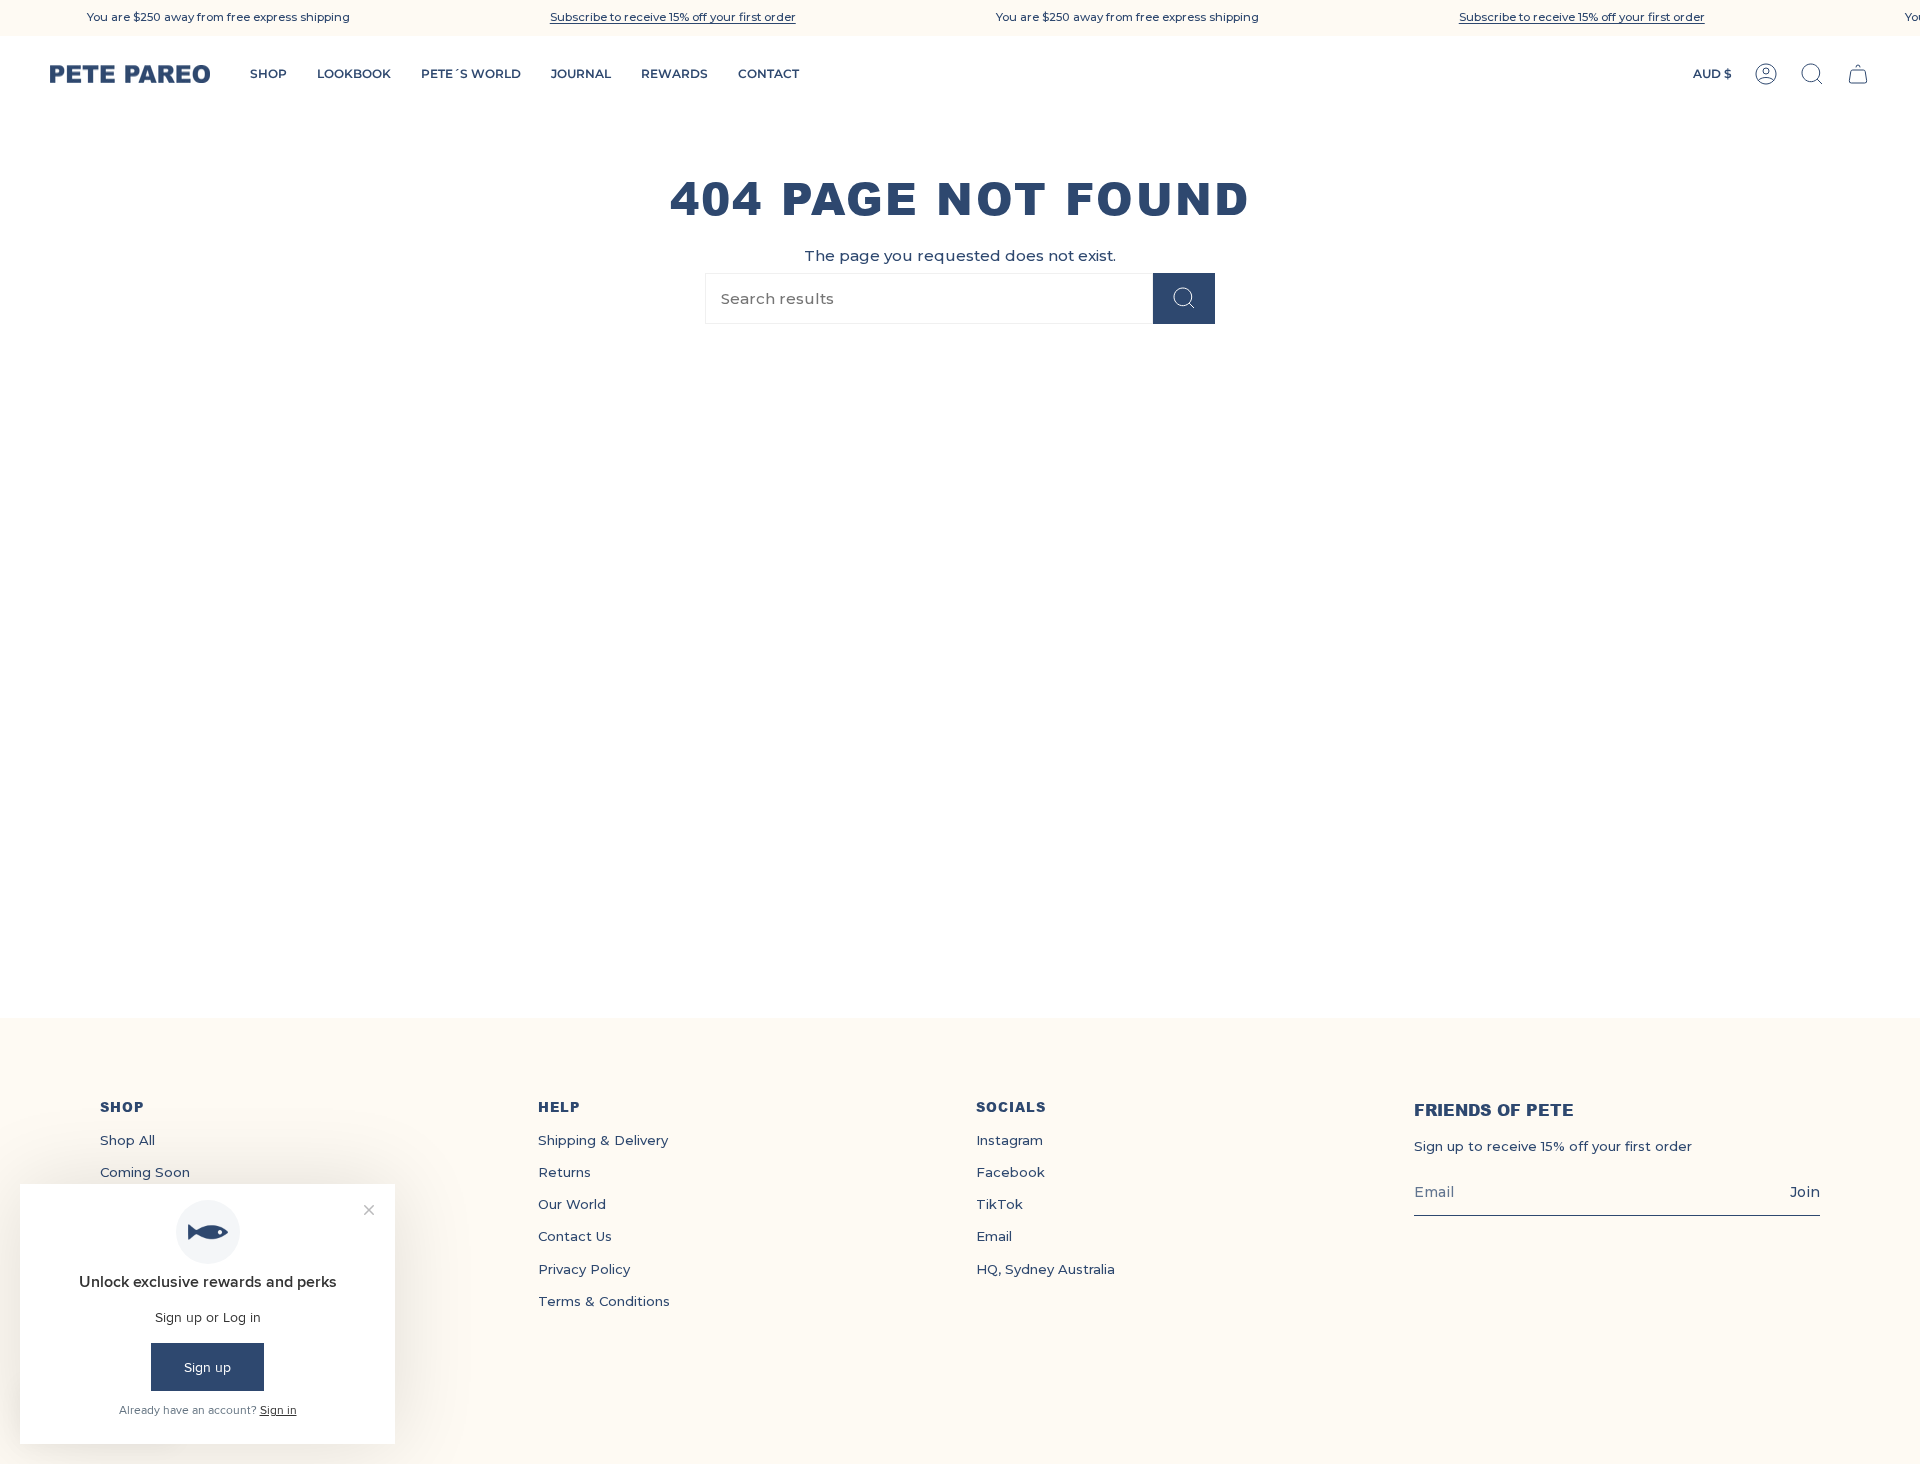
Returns (564, 1172)
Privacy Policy (584, 1269)
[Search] (1184, 298)
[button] (673, 18)
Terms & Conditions (604, 1301)
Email (994, 1236)
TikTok (999, 1204)
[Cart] (1858, 74)
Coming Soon (145, 1172)
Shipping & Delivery (603, 1140)
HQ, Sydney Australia (1045, 1269)
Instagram (1009, 1140)
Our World (572, 1204)
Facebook (1010, 1172)
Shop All (127, 1140)
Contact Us (575, 1236)
